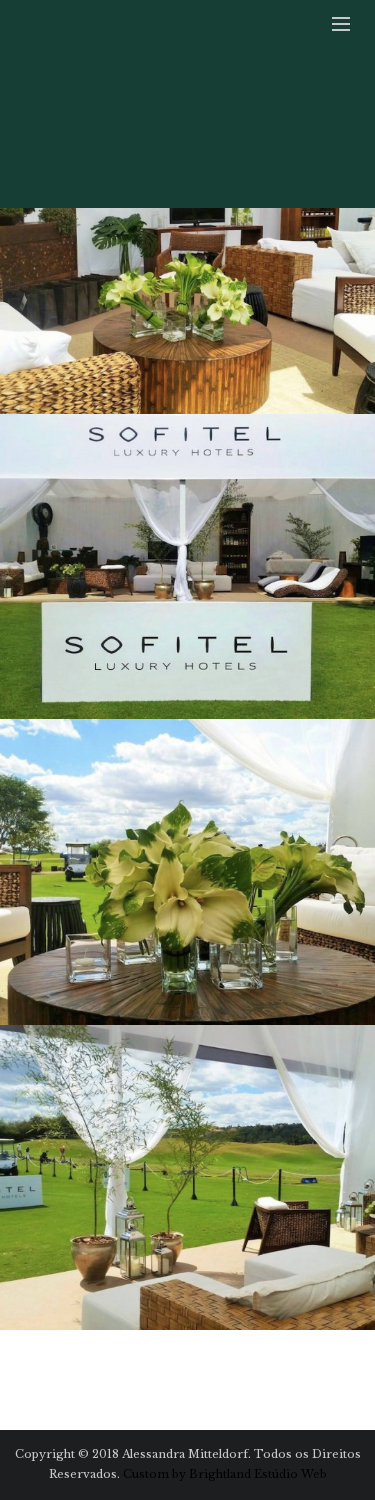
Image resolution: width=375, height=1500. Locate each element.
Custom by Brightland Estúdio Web (225, 1474)
